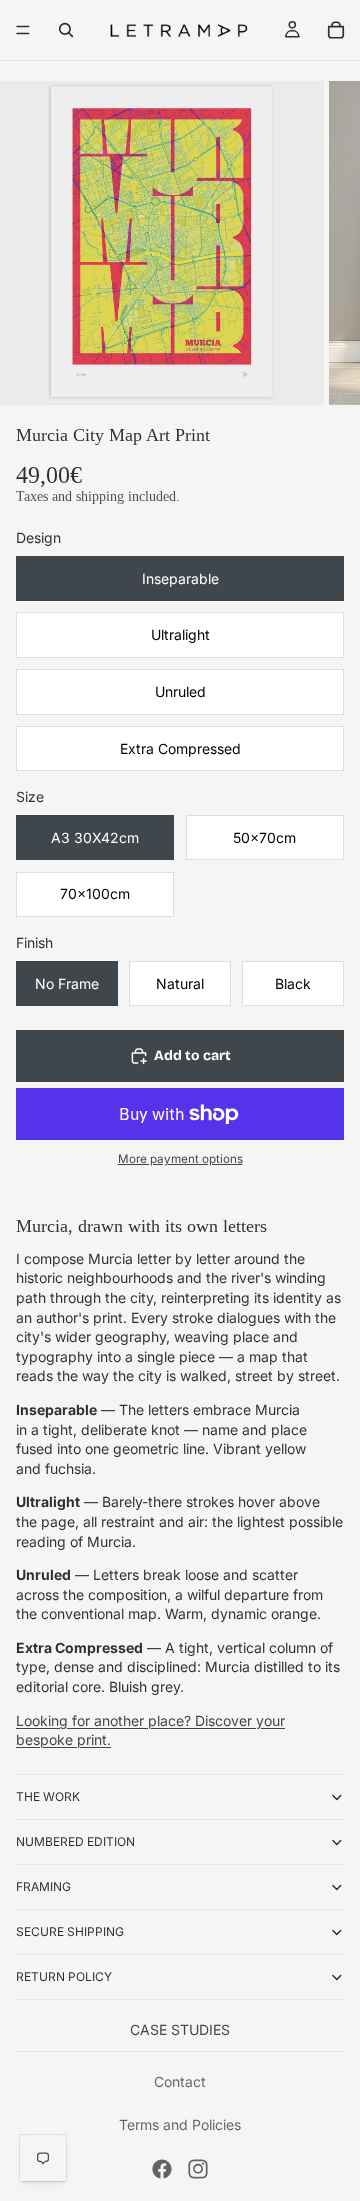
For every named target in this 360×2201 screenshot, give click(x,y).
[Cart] (336, 30)
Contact (180, 2081)
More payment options (180, 1159)
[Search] (66, 30)
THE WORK (48, 1796)
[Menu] (23, 30)
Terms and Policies (180, 2124)
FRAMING (43, 1886)
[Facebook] (162, 2169)
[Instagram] (198, 2169)
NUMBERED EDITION (75, 1841)
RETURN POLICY (64, 1976)
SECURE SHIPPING (70, 1931)
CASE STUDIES (180, 2029)
